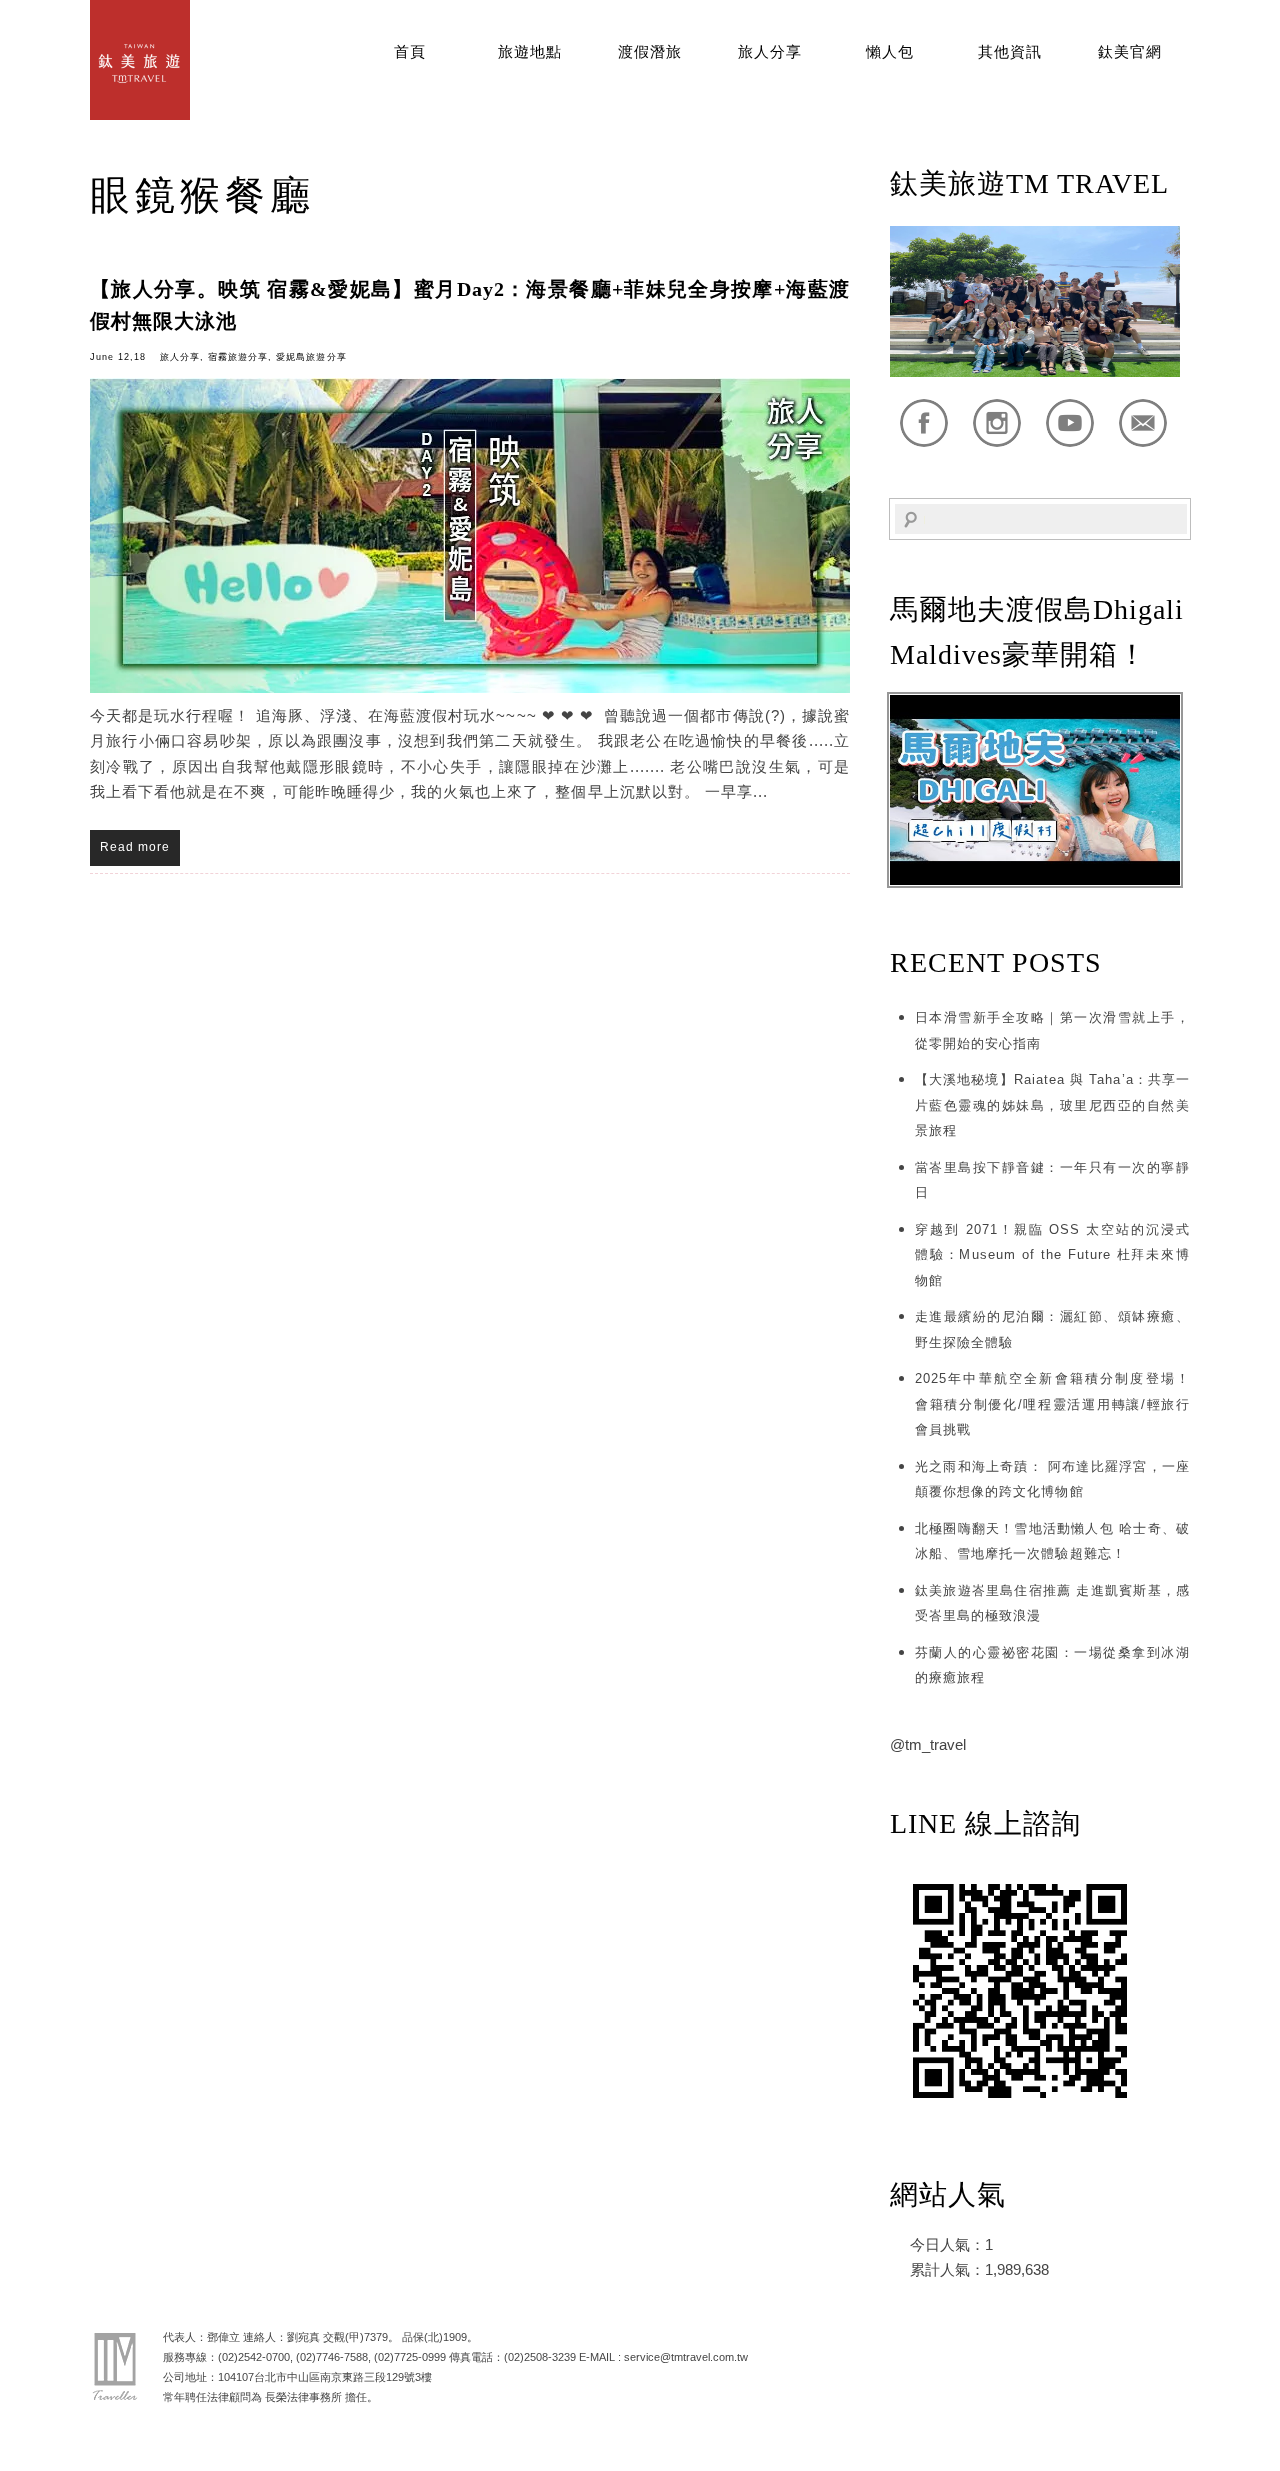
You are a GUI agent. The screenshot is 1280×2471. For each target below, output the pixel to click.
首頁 (410, 52)
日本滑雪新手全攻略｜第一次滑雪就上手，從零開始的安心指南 (1052, 1030)
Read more (135, 847)
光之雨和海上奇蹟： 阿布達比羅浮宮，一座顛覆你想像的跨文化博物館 (1052, 1479)
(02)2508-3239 (540, 2357)
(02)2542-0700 (254, 2357)
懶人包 (890, 52)
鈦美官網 (1130, 52)
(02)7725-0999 (410, 2357)
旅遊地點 (530, 52)
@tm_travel (928, 1744)
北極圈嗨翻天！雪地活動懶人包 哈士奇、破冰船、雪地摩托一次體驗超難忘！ (1052, 1541)
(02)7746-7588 (332, 2357)
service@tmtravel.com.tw (686, 2357)
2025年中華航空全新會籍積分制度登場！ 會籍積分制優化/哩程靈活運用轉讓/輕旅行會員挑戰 (1052, 1404)
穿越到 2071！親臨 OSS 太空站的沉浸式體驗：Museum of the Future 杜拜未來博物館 (1052, 1255)
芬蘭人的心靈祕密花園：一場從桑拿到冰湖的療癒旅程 (1052, 1665)
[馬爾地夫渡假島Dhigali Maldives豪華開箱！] (1035, 880)
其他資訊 (1010, 52)
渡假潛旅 (650, 52)
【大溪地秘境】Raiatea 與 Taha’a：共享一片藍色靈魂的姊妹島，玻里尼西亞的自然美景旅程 (1052, 1105)
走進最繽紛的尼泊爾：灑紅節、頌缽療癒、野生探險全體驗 (1052, 1329)
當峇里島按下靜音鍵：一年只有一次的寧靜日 (1052, 1180)
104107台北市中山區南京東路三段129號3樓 (325, 2377)
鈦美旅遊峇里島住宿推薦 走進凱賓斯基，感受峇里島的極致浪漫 (1052, 1603)
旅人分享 (770, 52)
